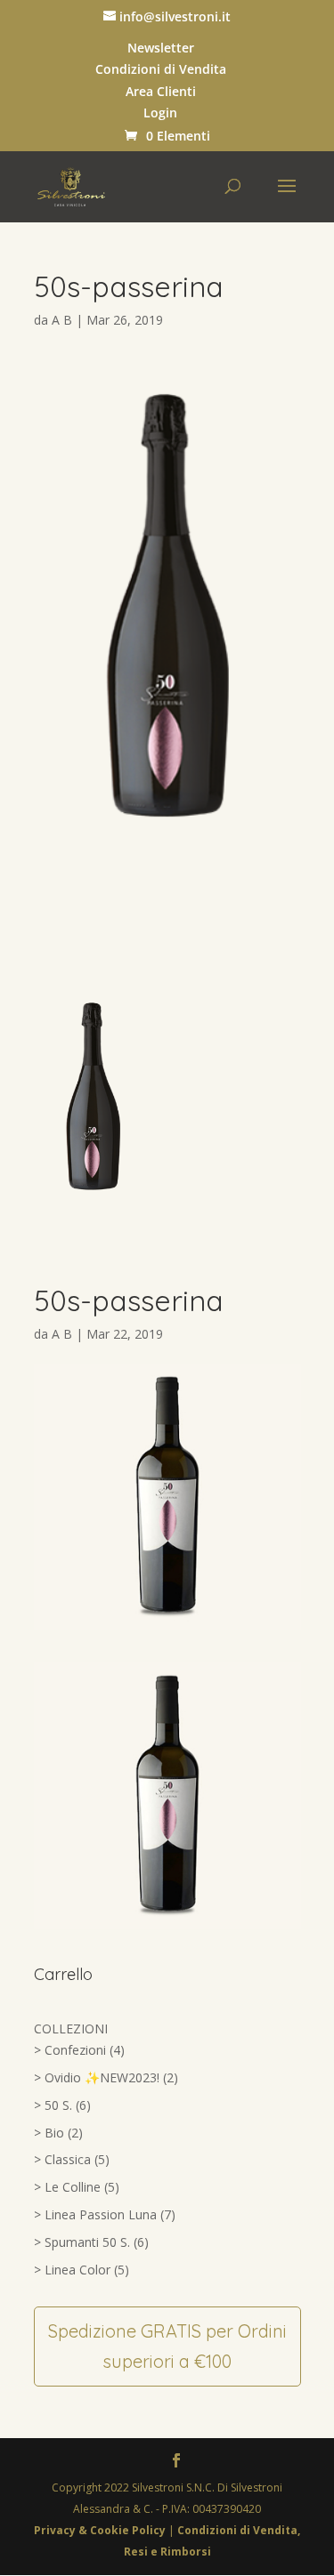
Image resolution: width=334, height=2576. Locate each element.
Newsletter (161, 48)
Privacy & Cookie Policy (101, 2530)
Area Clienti (161, 92)
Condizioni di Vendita (161, 69)
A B (62, 320)
